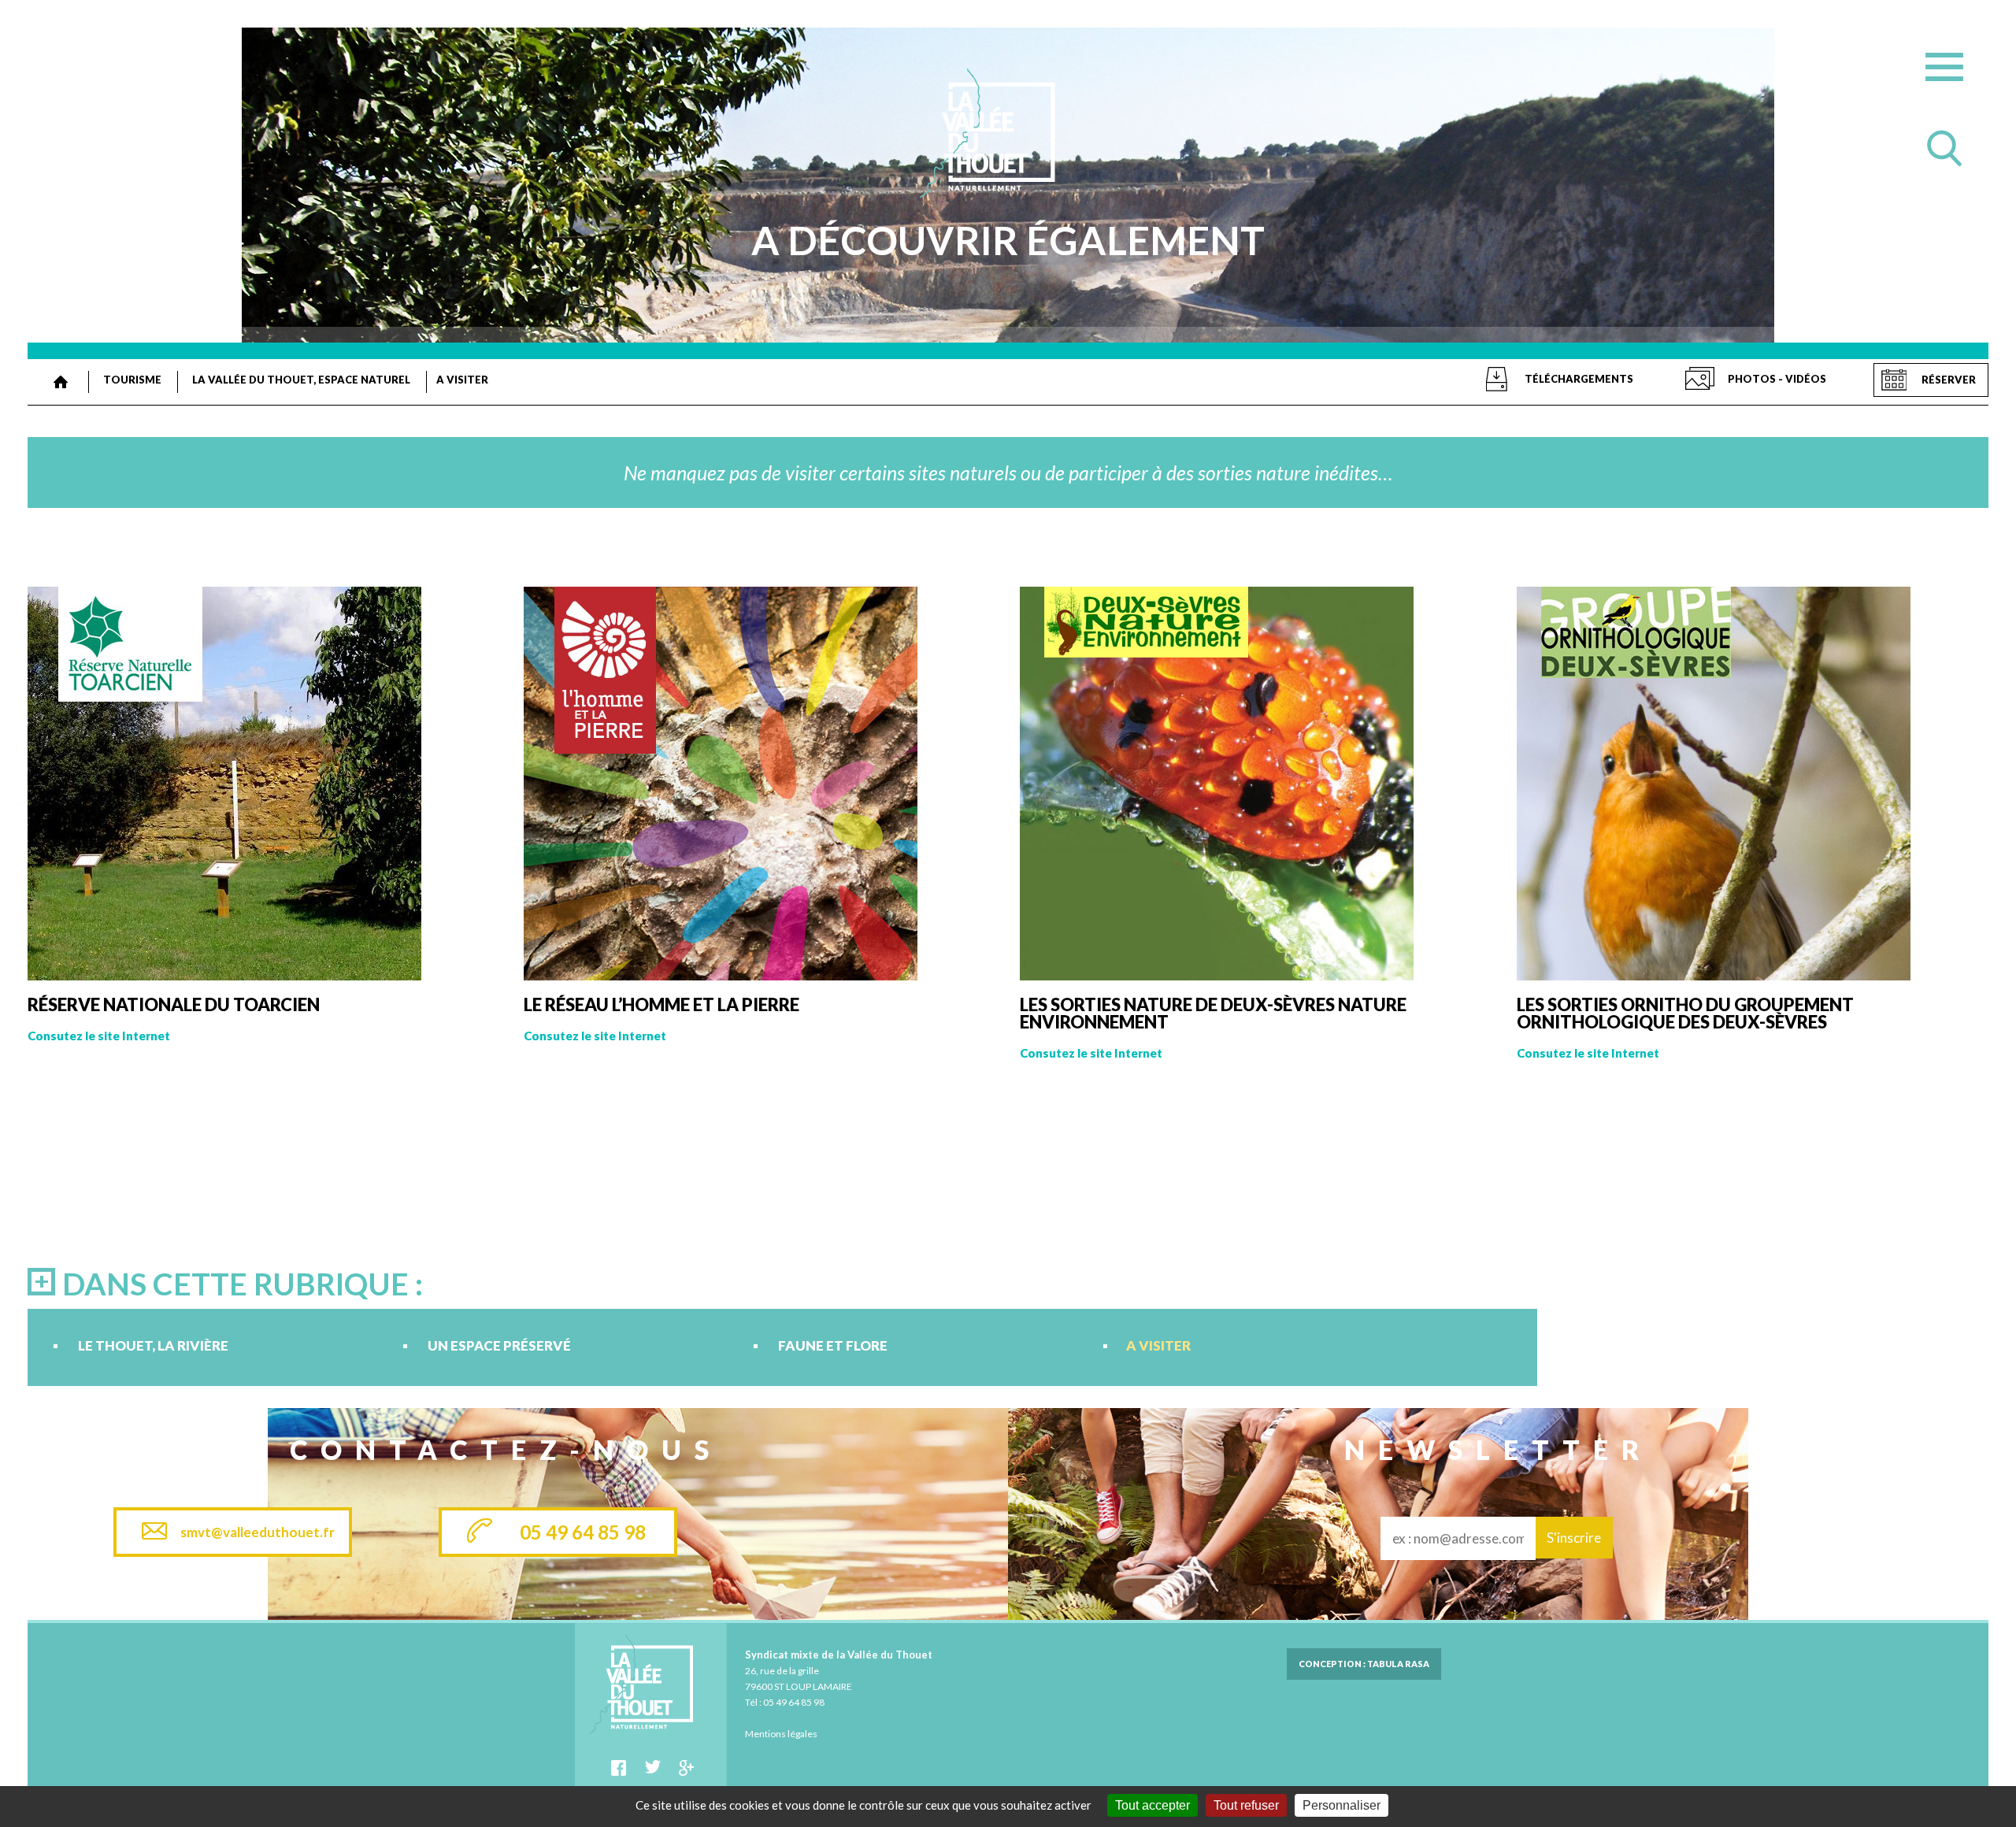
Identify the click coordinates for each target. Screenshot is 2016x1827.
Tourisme (132, 380)
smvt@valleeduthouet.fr (258, 1532)
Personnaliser (1342, 1805)
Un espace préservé (499, 1346)
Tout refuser (1246, 1805)
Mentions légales (781, 1734)
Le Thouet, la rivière (153, 1346)
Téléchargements (1579, 379)
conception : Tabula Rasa (1364, 1664)
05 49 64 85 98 (583, 1532)
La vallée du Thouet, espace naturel (301, 380)
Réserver (1949, 380)
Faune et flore (833, 1346)
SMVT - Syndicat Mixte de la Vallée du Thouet (61, 382)
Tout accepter (1153, 1805)
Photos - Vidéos (1777, 379)
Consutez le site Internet (99, 1036)
